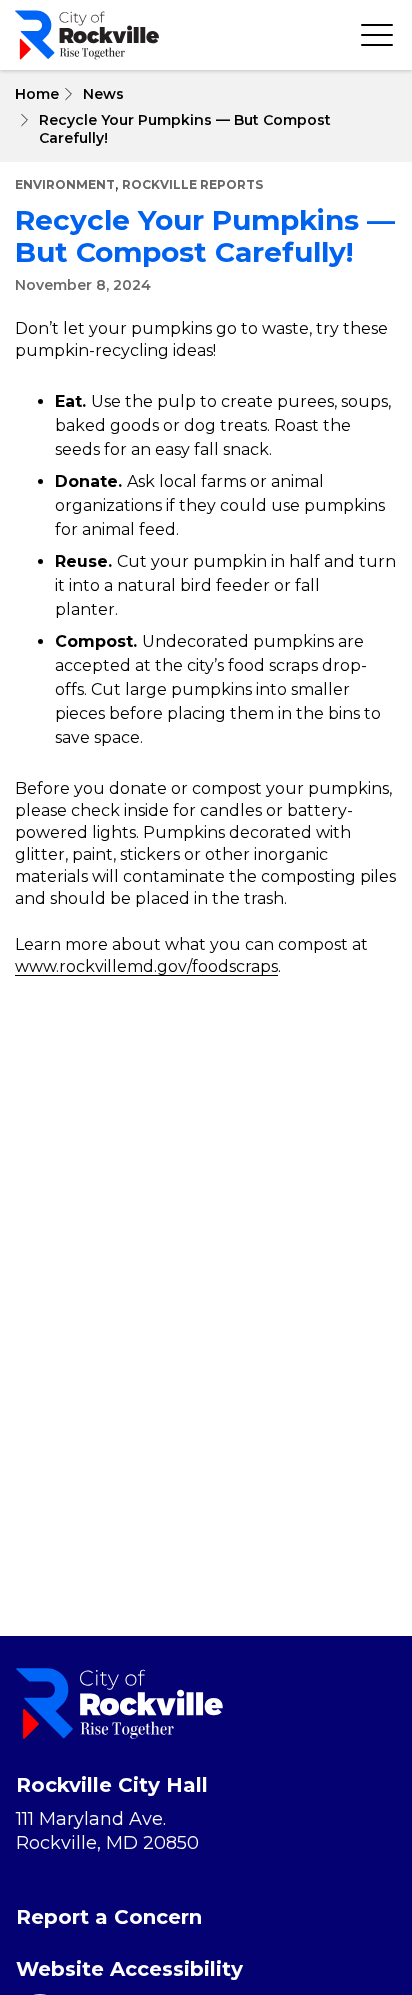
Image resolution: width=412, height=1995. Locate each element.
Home (37, 94)
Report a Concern (109, 1917)
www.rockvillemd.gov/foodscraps (146, 966)
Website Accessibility (129, 1969)
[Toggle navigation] (377, 35)
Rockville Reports (192, 184)
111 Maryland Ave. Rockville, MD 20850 (107, 1831)
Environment (65, 184)
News (103, 94)
